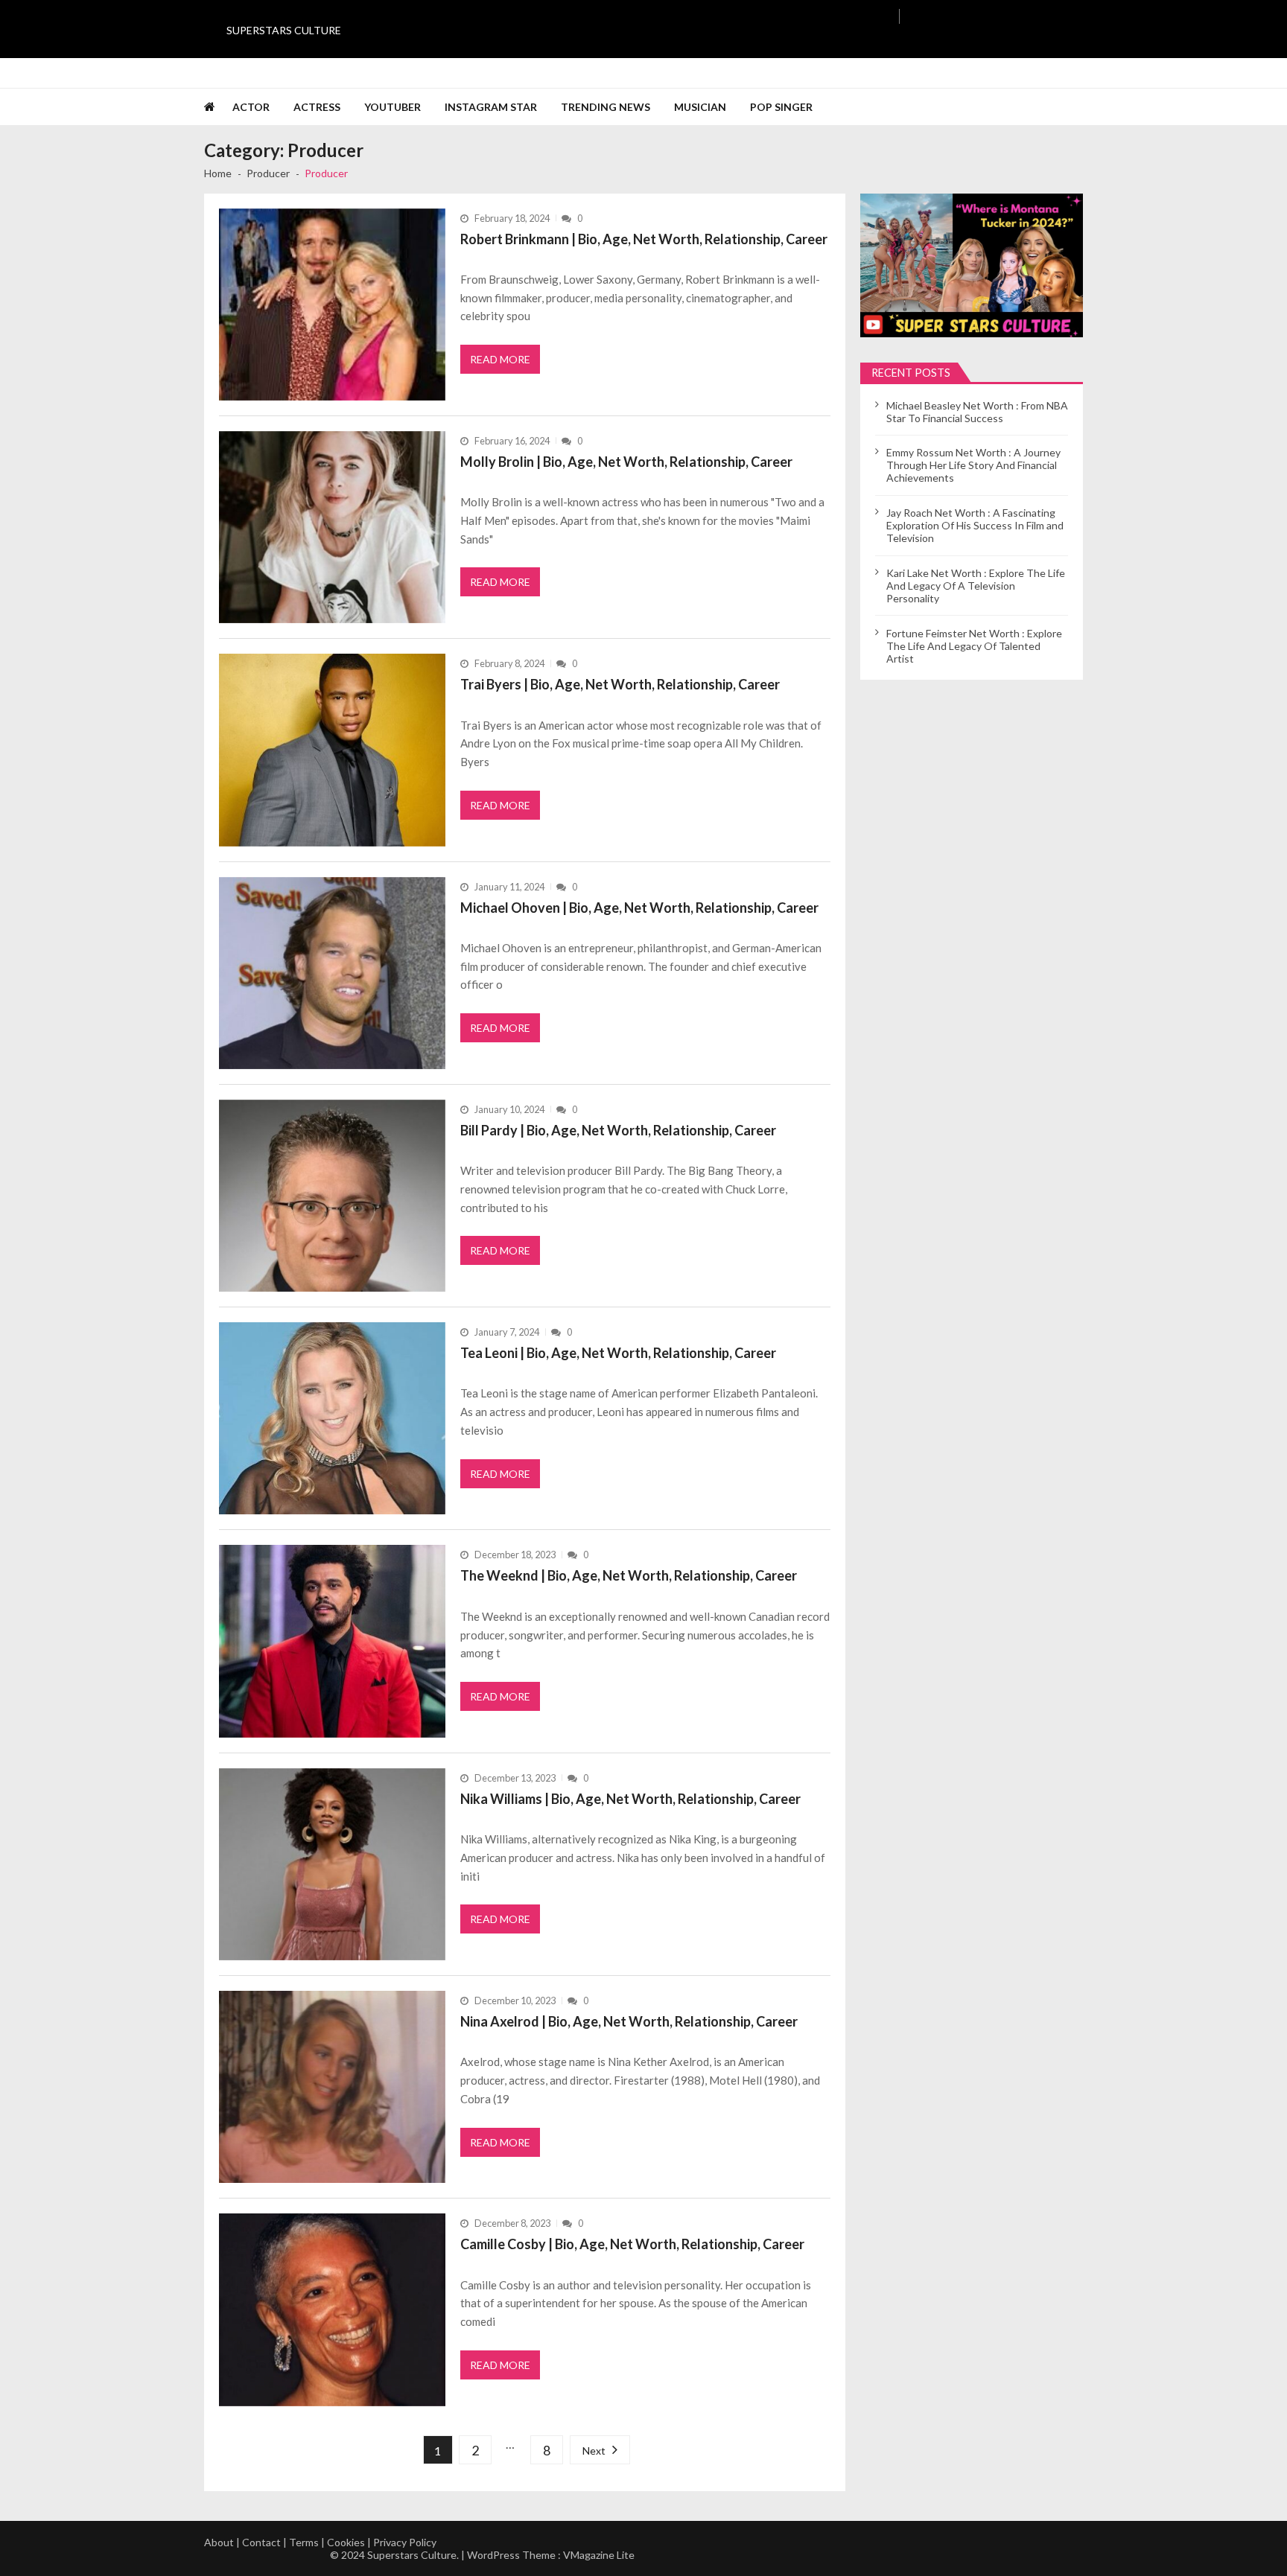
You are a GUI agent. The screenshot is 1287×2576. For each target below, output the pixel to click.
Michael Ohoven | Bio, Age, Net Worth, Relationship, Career (639, 908)
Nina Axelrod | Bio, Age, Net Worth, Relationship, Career (629, 2021)
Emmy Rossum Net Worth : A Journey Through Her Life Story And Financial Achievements (973, 465)
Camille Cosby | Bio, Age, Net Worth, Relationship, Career (632, 2244)
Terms (304, 2542)
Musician (700, 107)
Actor (251, 107)
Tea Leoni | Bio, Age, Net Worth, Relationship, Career (618, 1353)
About (219, 2542)
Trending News (606, 107)
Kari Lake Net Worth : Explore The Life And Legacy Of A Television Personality (976, 586)
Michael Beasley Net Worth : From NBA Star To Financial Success (977, 412)
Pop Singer (781, 107)
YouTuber (393, 107)
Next (594, 2451)
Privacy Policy (405, 2542)
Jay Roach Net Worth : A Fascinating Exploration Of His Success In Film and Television (975, 525)
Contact (261, 2542)
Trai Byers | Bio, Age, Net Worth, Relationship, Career (620, 684)
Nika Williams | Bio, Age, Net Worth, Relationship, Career (630, 1799)
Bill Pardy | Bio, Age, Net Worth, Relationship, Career (618, 1130)
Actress (317, 107)
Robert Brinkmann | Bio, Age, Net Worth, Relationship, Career (644, 239)
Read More (500, 359)
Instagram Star (491, 107)
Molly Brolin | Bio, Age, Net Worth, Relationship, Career (626, 462)
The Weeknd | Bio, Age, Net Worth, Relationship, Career (629, 1575)
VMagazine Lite (599, 2555)
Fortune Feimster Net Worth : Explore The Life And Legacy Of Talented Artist (974, 646)
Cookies (346, 2542)
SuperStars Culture (284, 30)
